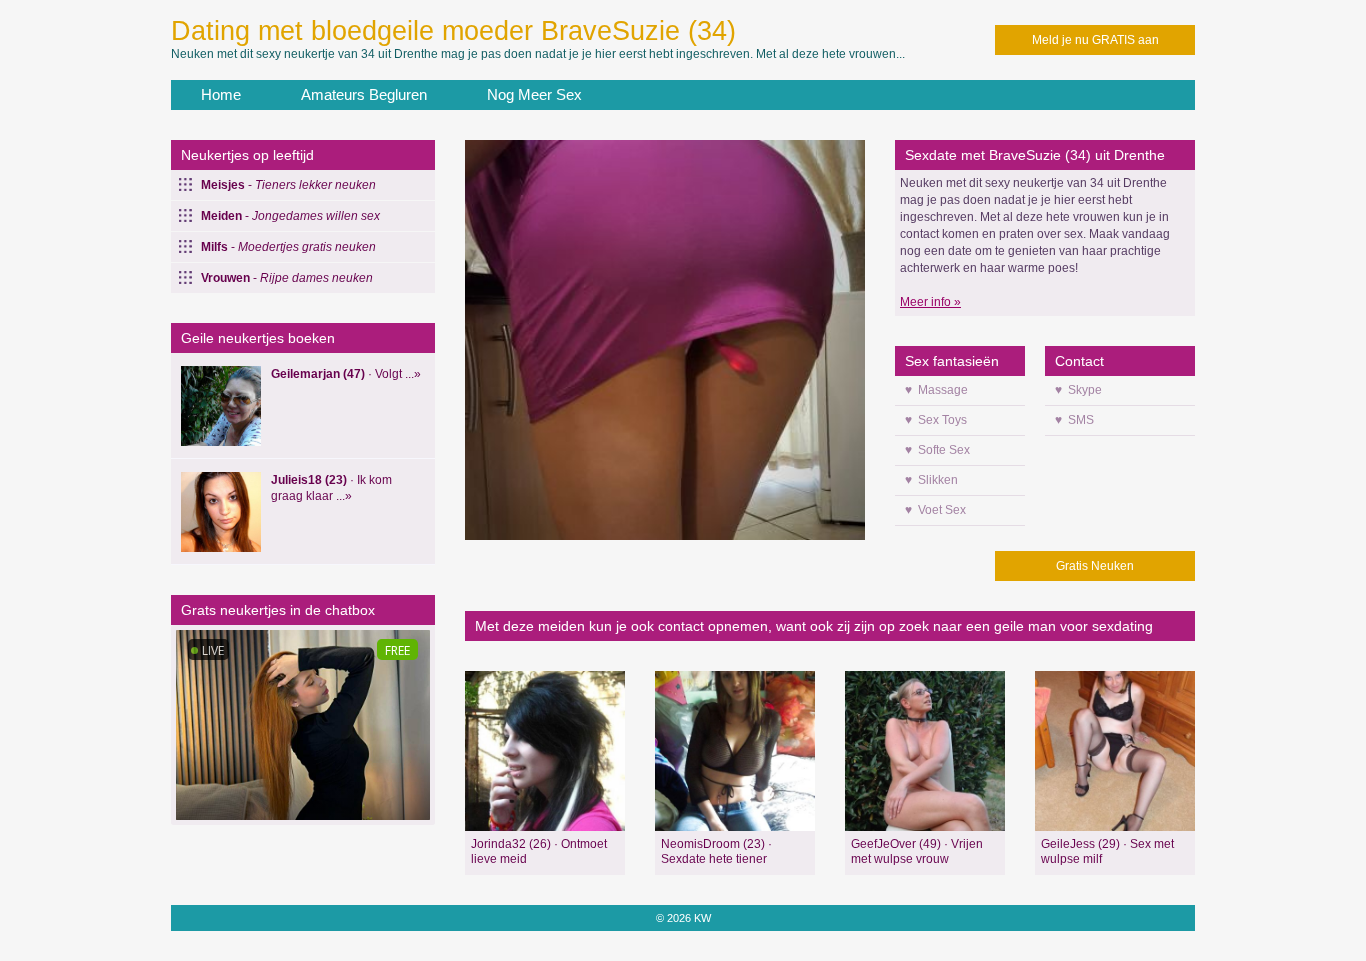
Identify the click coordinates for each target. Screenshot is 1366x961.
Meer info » (930, 302)
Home (221, 94)
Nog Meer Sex (534, 94)
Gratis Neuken (1095, 566)
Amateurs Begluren (364, 94)
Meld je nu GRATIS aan (1095, 40)
